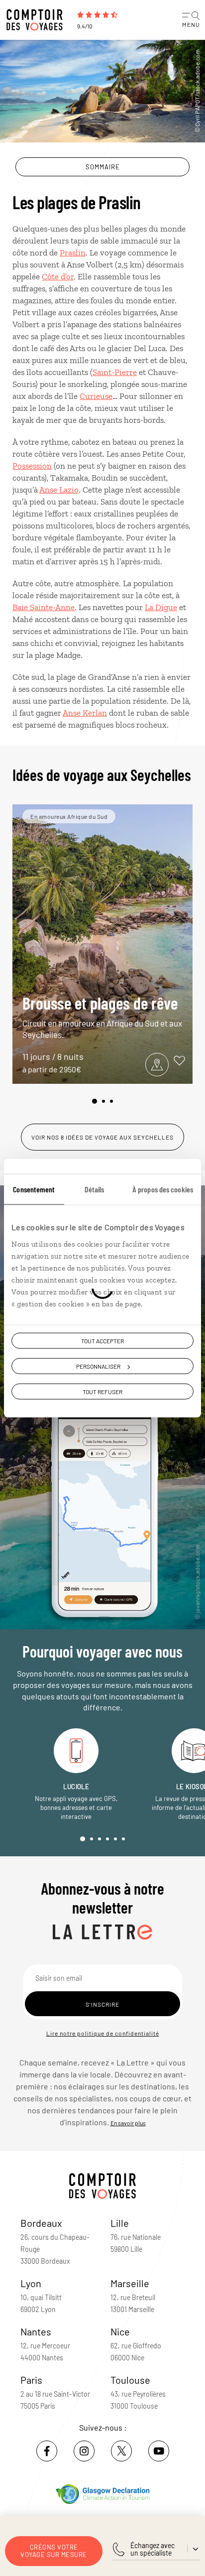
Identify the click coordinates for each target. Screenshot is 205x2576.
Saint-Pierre (115, 372)
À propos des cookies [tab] (163, 1189)
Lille (120, 2223)
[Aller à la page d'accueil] (37, 20)
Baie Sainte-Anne (44, 607)
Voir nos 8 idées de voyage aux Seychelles (102, 1137)
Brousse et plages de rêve (102, 1016)
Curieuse (96, 396)
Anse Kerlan (85, 713)
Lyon (31, 2283)
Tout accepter (102, 1341)
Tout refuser (102, 1392)
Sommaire (103, 167)
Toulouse (130, 2380)
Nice (120, 2331)
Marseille (130, 2283)
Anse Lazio (59, 490)
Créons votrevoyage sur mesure (54, 2551)
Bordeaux (41, 2223)
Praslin (73, 253)
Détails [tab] (95, 1189)
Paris (31, 2380)
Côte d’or (58, 276)
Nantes (36, 2331)
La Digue (161, 607)
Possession (32, 466)
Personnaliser (98, 1366)
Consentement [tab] (34, 1189)
